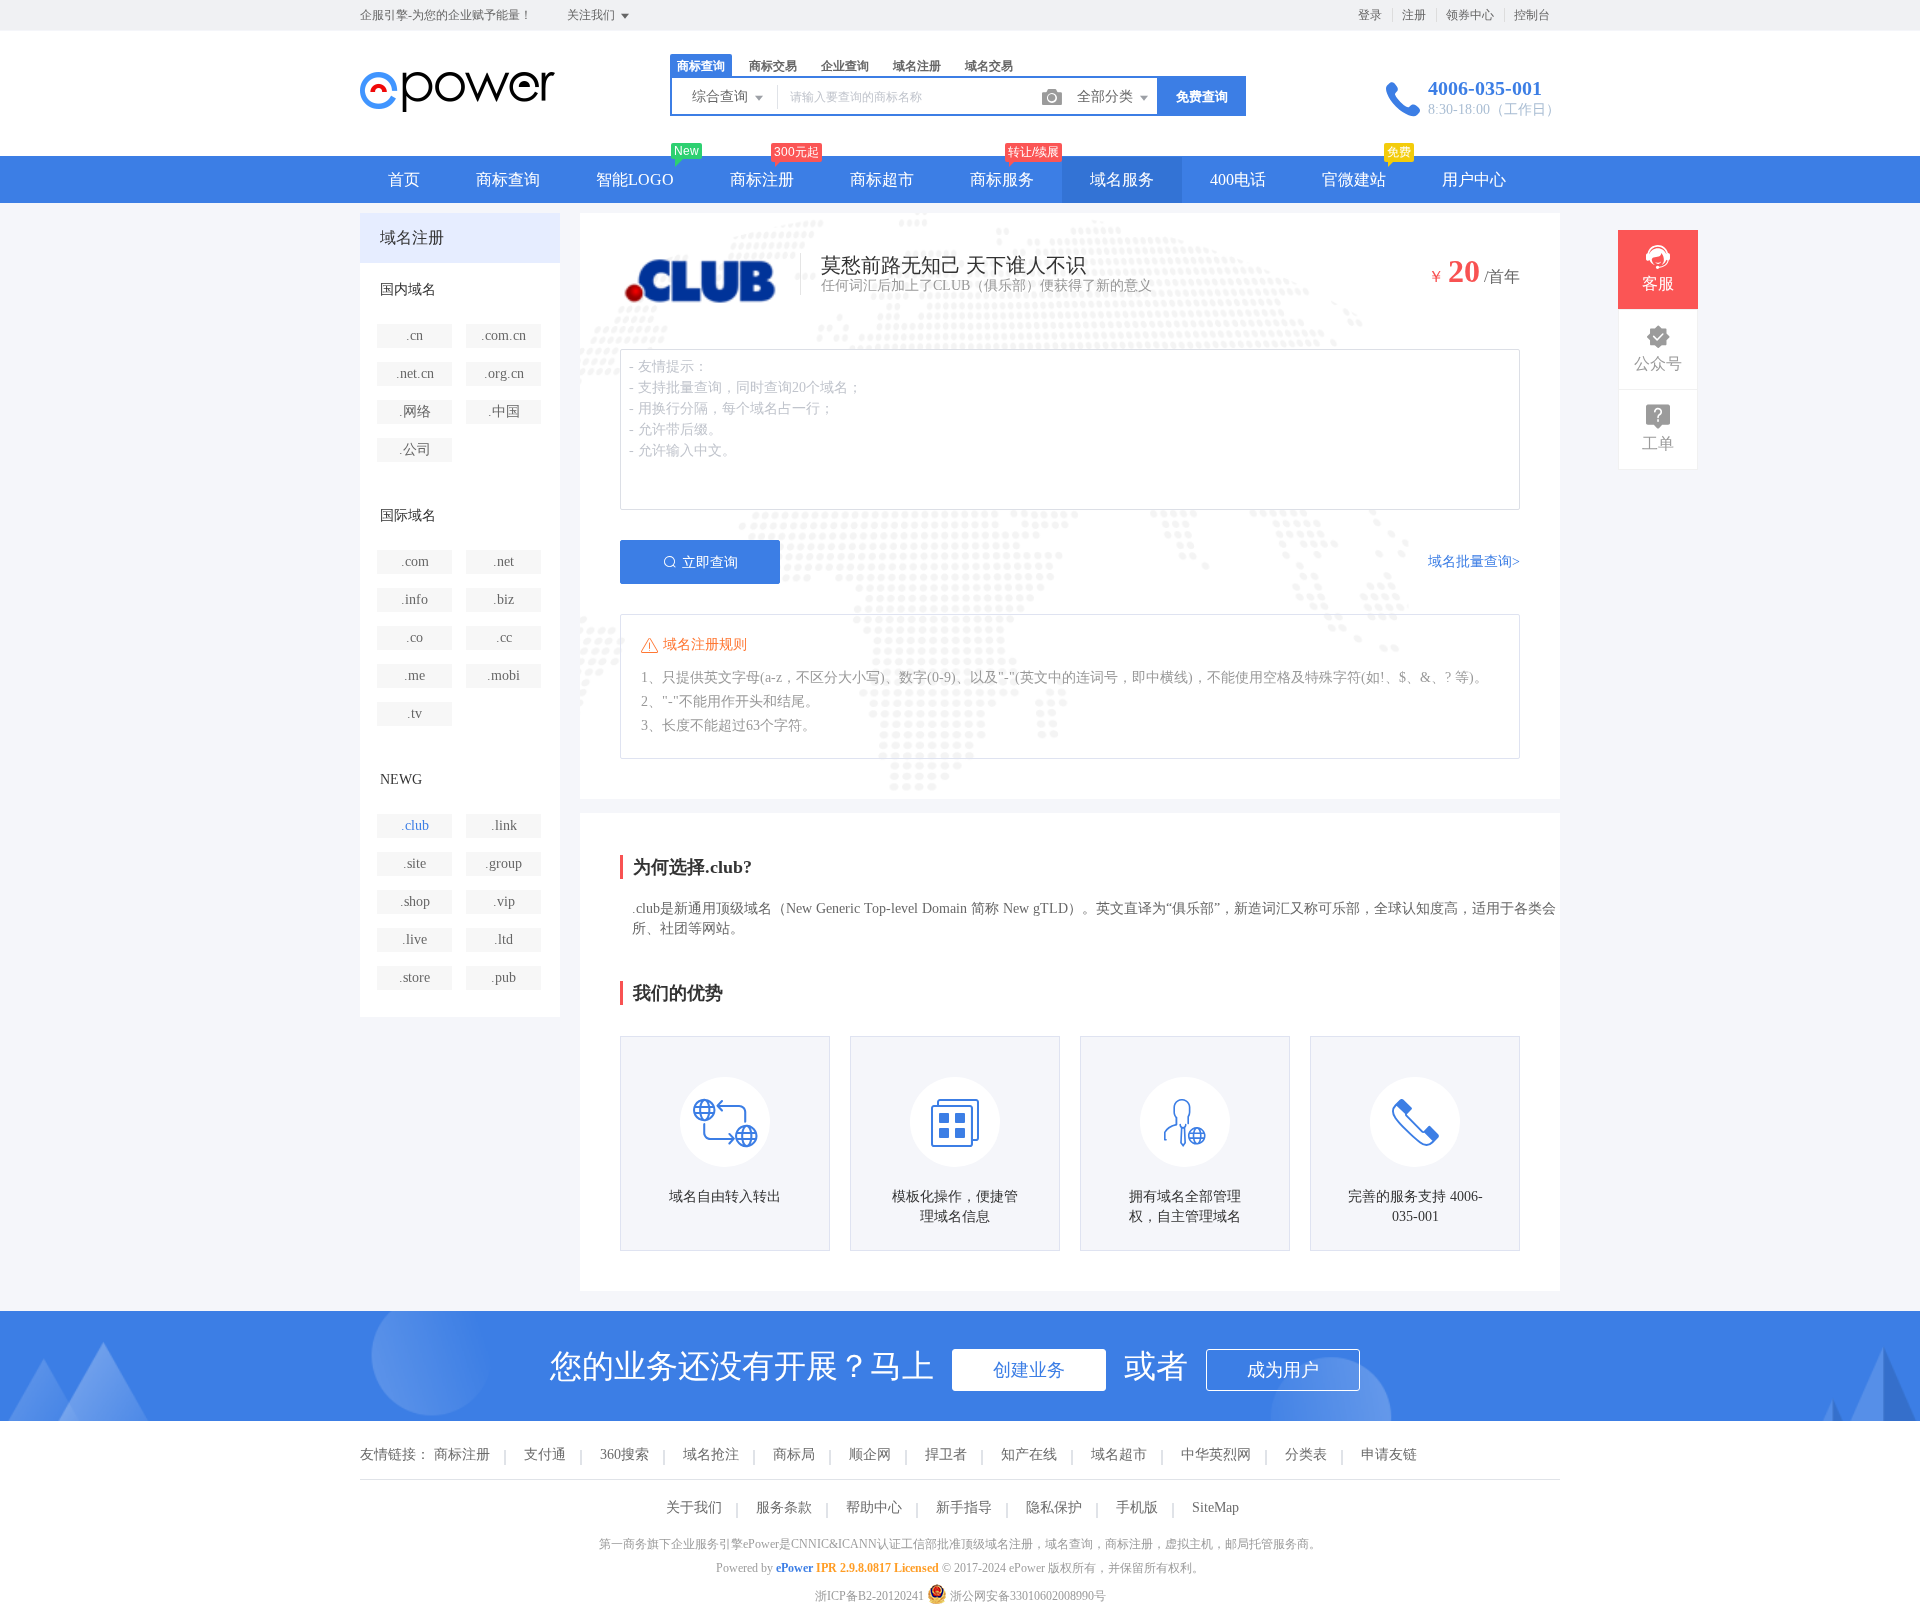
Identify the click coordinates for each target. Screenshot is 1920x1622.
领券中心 (1470, 15)
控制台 (1532, 15)
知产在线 (1029, 1454)
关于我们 (694, 1507)
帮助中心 (874, 1507)
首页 (404, 179)
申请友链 (1389, 1454)
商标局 (794, 1454)
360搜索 (624, 1454)
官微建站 (1354, 179)
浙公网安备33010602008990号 (1026, 1596)
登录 (1370, 15)
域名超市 (1119, 1454)
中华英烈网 (1216, 1454)
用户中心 (1474, 179)
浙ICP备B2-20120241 (869, 1596)
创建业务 (1029, 1370)
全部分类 (1107, 96)
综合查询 (722, 96)
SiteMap (1215, 1507)
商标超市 (882, 179)
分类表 (1306, 1454)
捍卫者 (946, 1454)
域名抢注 (711, 1454)
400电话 (1238, 179)
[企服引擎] (457, 114)
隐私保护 (1054, 1507)
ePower (794, 1568)
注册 (1414, 15)
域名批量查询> (1474, 561)
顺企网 (870, 1454)
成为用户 (1283, 1370)
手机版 (1137, 1507)
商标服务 (1002, 179)
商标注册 (762, 179)
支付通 (545, 1454)
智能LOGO (635, 179)
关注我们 (592, 15)
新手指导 (964, 1507)
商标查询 (508, 179)
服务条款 (784, 1507)
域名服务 (1122, 179)
